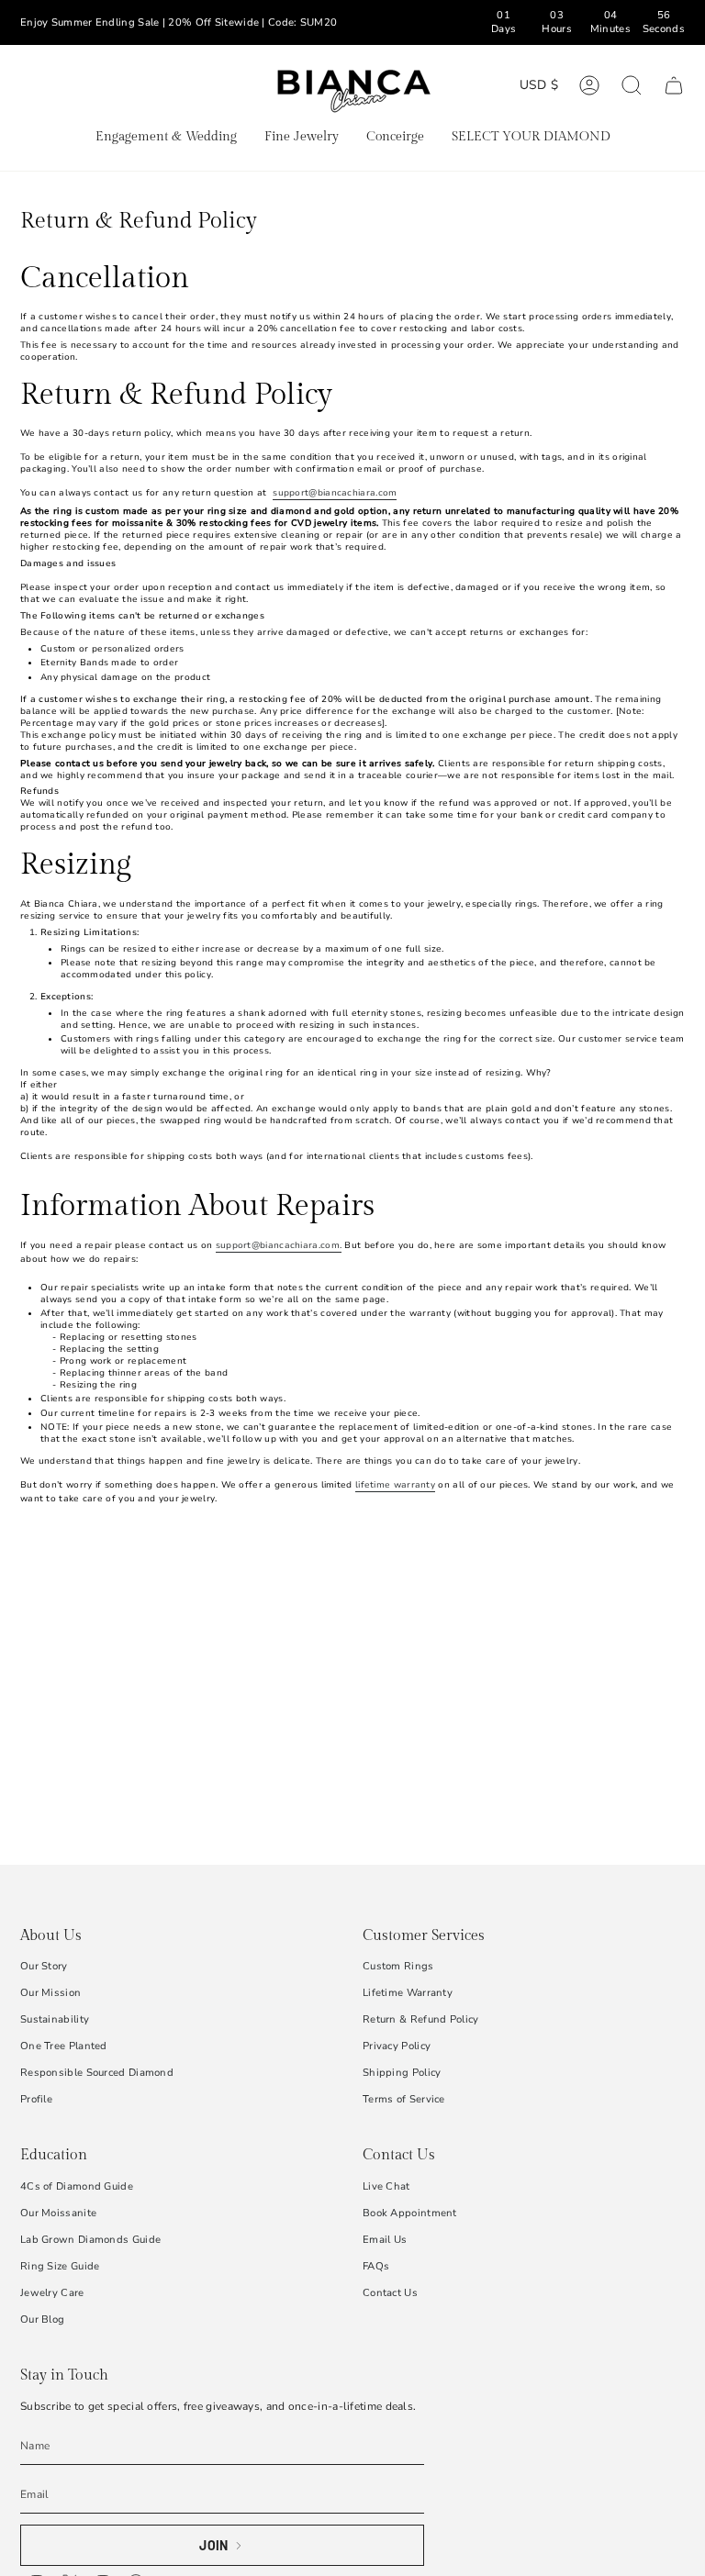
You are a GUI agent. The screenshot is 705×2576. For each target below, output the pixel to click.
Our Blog (42, 2320)
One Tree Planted (64, 2046)
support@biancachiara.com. (279, 1245)
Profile (36, 2099)
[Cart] (674, 85)
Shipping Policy (402, 2073)
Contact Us (390, 2293)
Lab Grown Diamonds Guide (90, 2240)
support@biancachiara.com (335, 492)
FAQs (376, 2266)
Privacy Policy (397, 2046)
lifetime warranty (395, 1484)
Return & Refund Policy (421, 2019)
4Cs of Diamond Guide (77, 2186)
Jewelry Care (52, 2293)
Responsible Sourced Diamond (97, 2073)
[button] (166, 138)
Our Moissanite (58, 2213)
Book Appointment (410, 2213)
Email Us (385, 2240)
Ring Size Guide (60, 2266)
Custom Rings (398, 1966)
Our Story (44, 1966)
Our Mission (50, 1993)
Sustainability (55, 2019)
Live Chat (386, 2186)
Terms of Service (404, 2099)
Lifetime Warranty (408, 1993)
